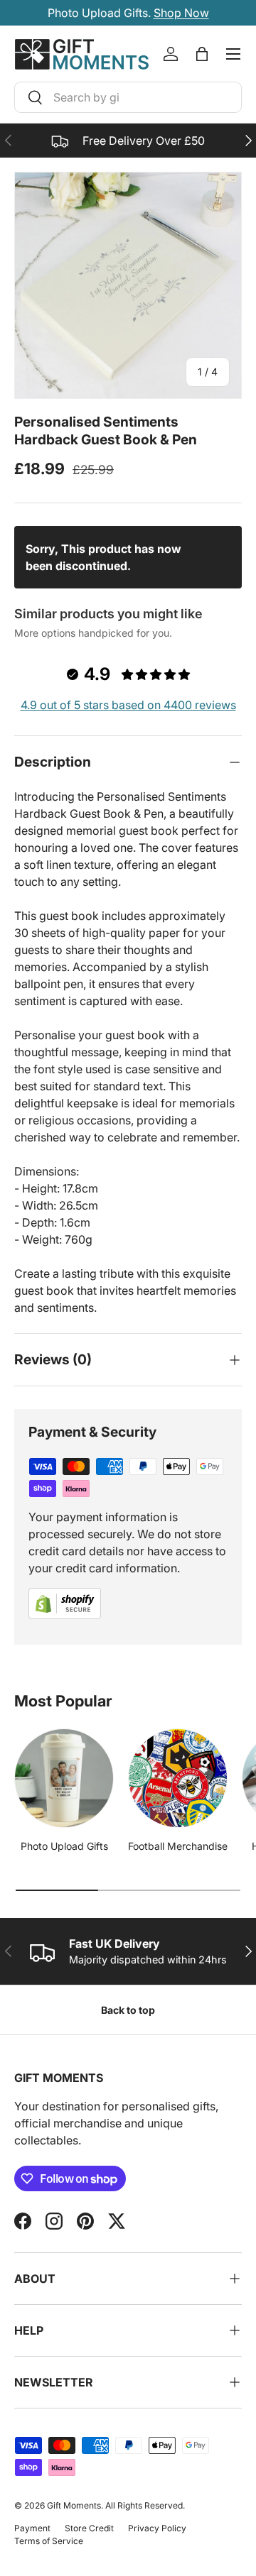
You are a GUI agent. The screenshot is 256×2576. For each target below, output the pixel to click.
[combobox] (128, 97)
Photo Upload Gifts (64, 1846)
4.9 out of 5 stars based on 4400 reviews (128, 705)
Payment (32, 2528)
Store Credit (89, 2528)
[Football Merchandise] (178, 1778)
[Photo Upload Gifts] (64, 1778)
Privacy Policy (157, 2528)
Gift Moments (74, 2505)
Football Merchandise (178, 1846)
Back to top (128, 2010)
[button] (202, 54)
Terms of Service (49, 2541)
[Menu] (233, 54)
